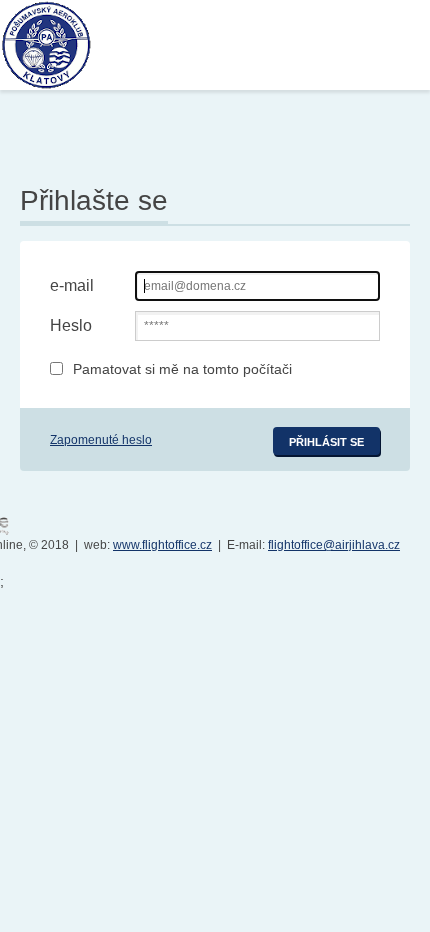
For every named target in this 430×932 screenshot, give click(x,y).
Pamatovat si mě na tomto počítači (182, 369)
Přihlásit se (326, 442)
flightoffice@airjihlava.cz (334, 545)
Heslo (71, 325)
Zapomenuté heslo (101, 440)
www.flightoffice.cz (162, 545)
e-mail (72, 285)
